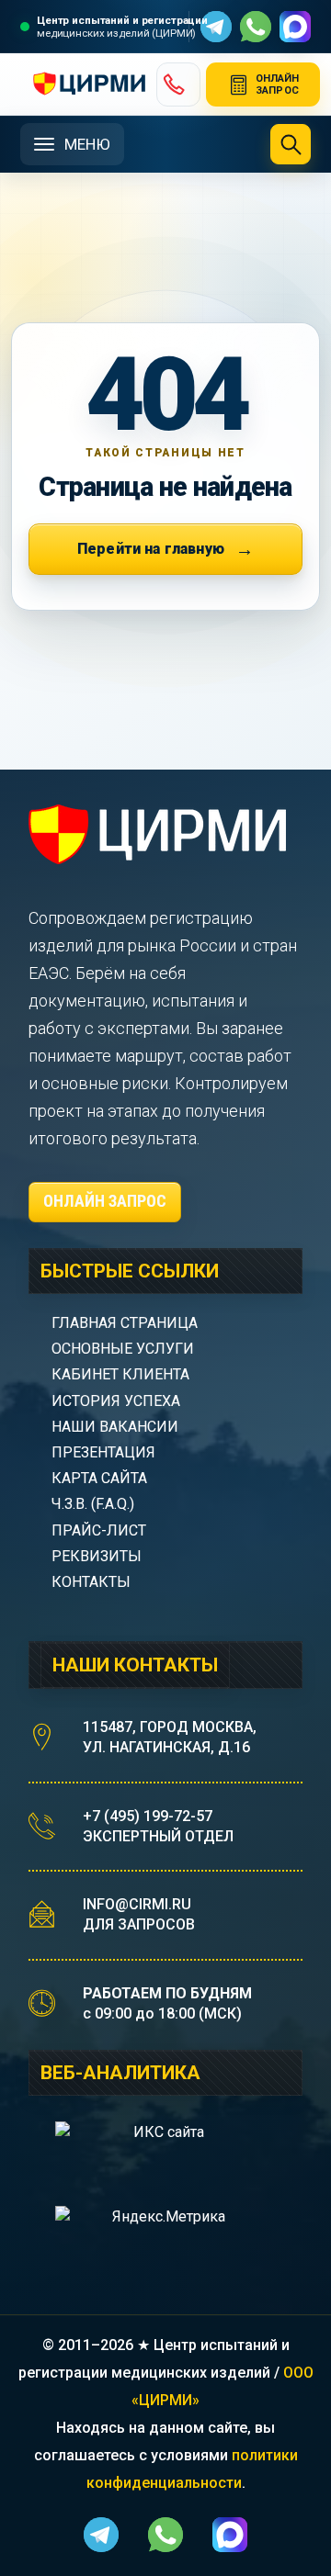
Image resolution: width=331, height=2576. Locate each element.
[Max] (295, 27)
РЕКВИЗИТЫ (97, 1556)
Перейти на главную (151, 549)
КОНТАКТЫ (91, 1582)
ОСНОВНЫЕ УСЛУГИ (123, 1349)
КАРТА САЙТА (99, 1478)
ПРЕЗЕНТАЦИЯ (103, 1452)
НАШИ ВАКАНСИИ (115, 1427)
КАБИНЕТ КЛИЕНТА (120, 1374)
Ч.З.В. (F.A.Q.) (95, 1504)
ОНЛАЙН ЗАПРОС (105, 1201)
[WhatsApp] (256, 27)
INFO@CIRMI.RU (137, 1904)
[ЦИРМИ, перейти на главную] (81, 84)
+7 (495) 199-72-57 (148, 1816)
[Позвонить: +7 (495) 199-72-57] (178, 84)
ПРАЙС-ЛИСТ (99, 1530)
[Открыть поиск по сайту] (291, 144)
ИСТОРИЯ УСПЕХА (116, 1401)
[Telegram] (216, 27)
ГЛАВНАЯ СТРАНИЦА (125, 1323)
